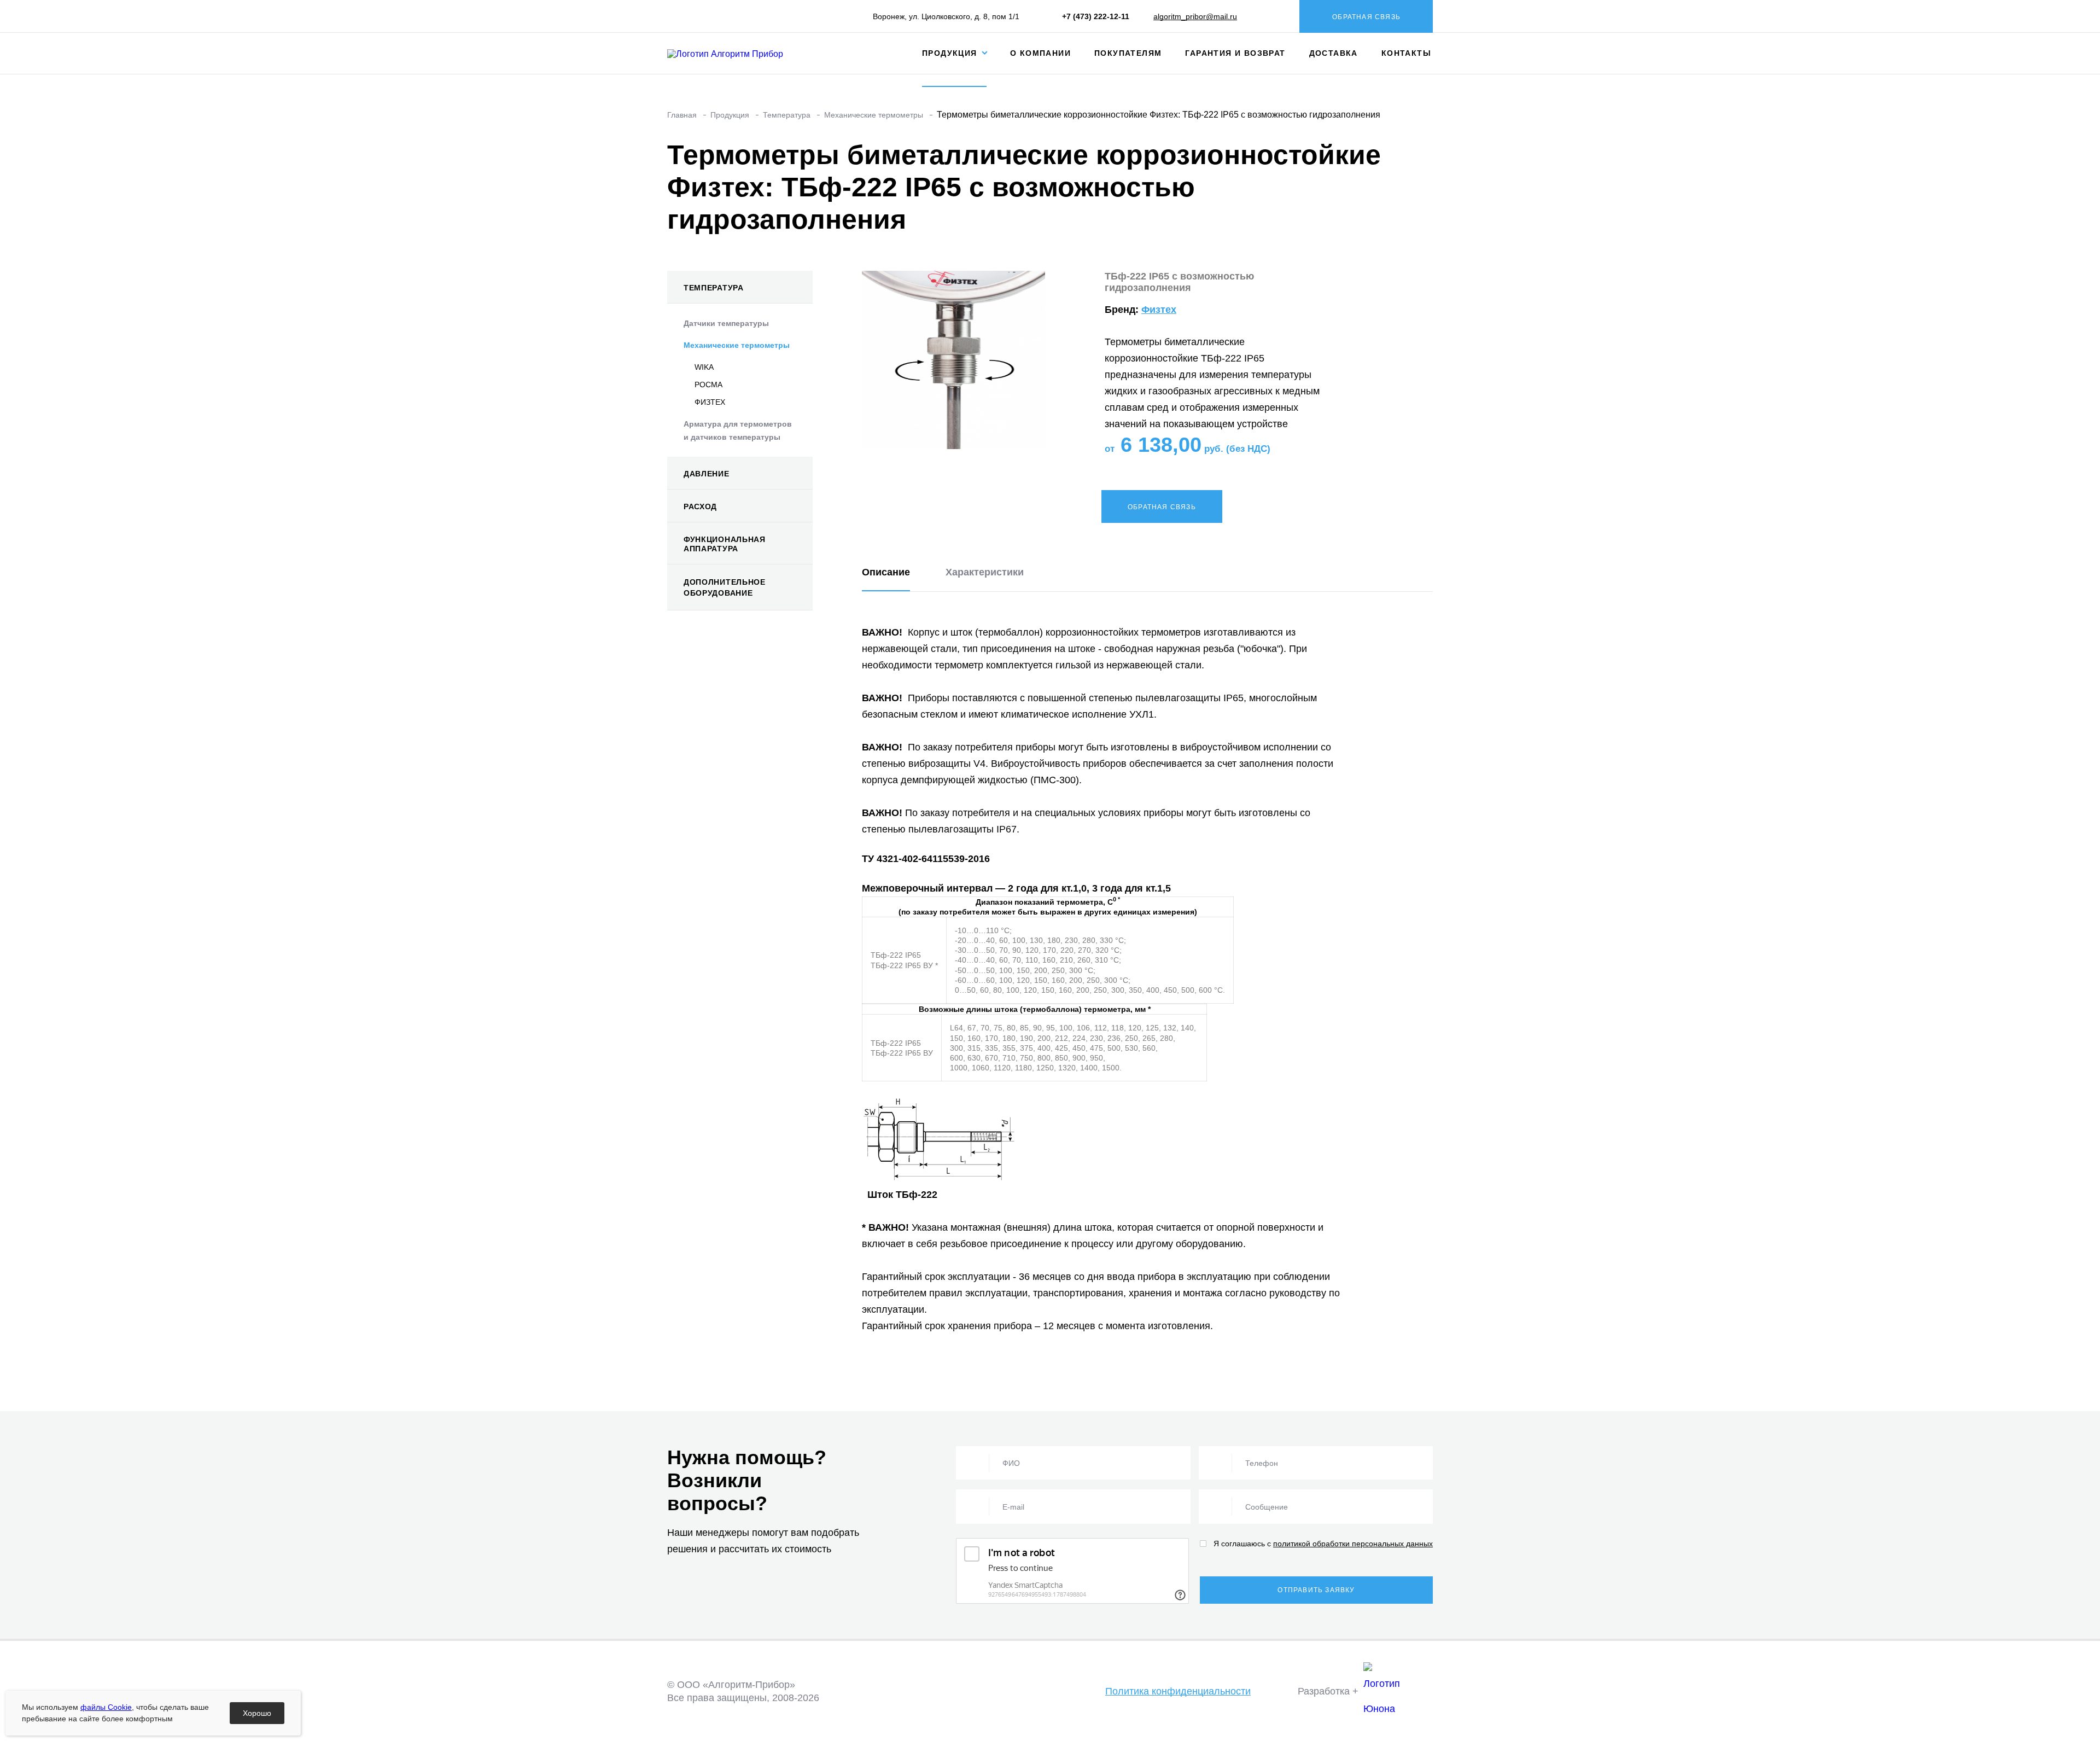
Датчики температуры (726, 323)
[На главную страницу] (734, 53)
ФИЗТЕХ (710, 402)
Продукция (951, 53)
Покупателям (1128, 53)
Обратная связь (1366, 17)
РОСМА (708, 385)
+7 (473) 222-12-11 (1096, 16)
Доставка (1334, 53)
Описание (886, 572)
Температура (714, 288)
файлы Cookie (106, 1707)
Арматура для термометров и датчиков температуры (738, 430)
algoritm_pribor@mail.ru (1195, 16)
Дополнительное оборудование (725, 587)
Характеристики (985, 572)
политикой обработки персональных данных (1353, 1544)
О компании (1040, 53)
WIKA (704, 367)
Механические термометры (737, 345)
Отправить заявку (1316, 1590)
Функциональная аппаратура (725, 544)
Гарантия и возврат (1235, 53)
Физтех (1159, 310)
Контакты (1406, 53)
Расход (700, 506)
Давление (707, 474)
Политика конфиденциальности (1178, 1691)
